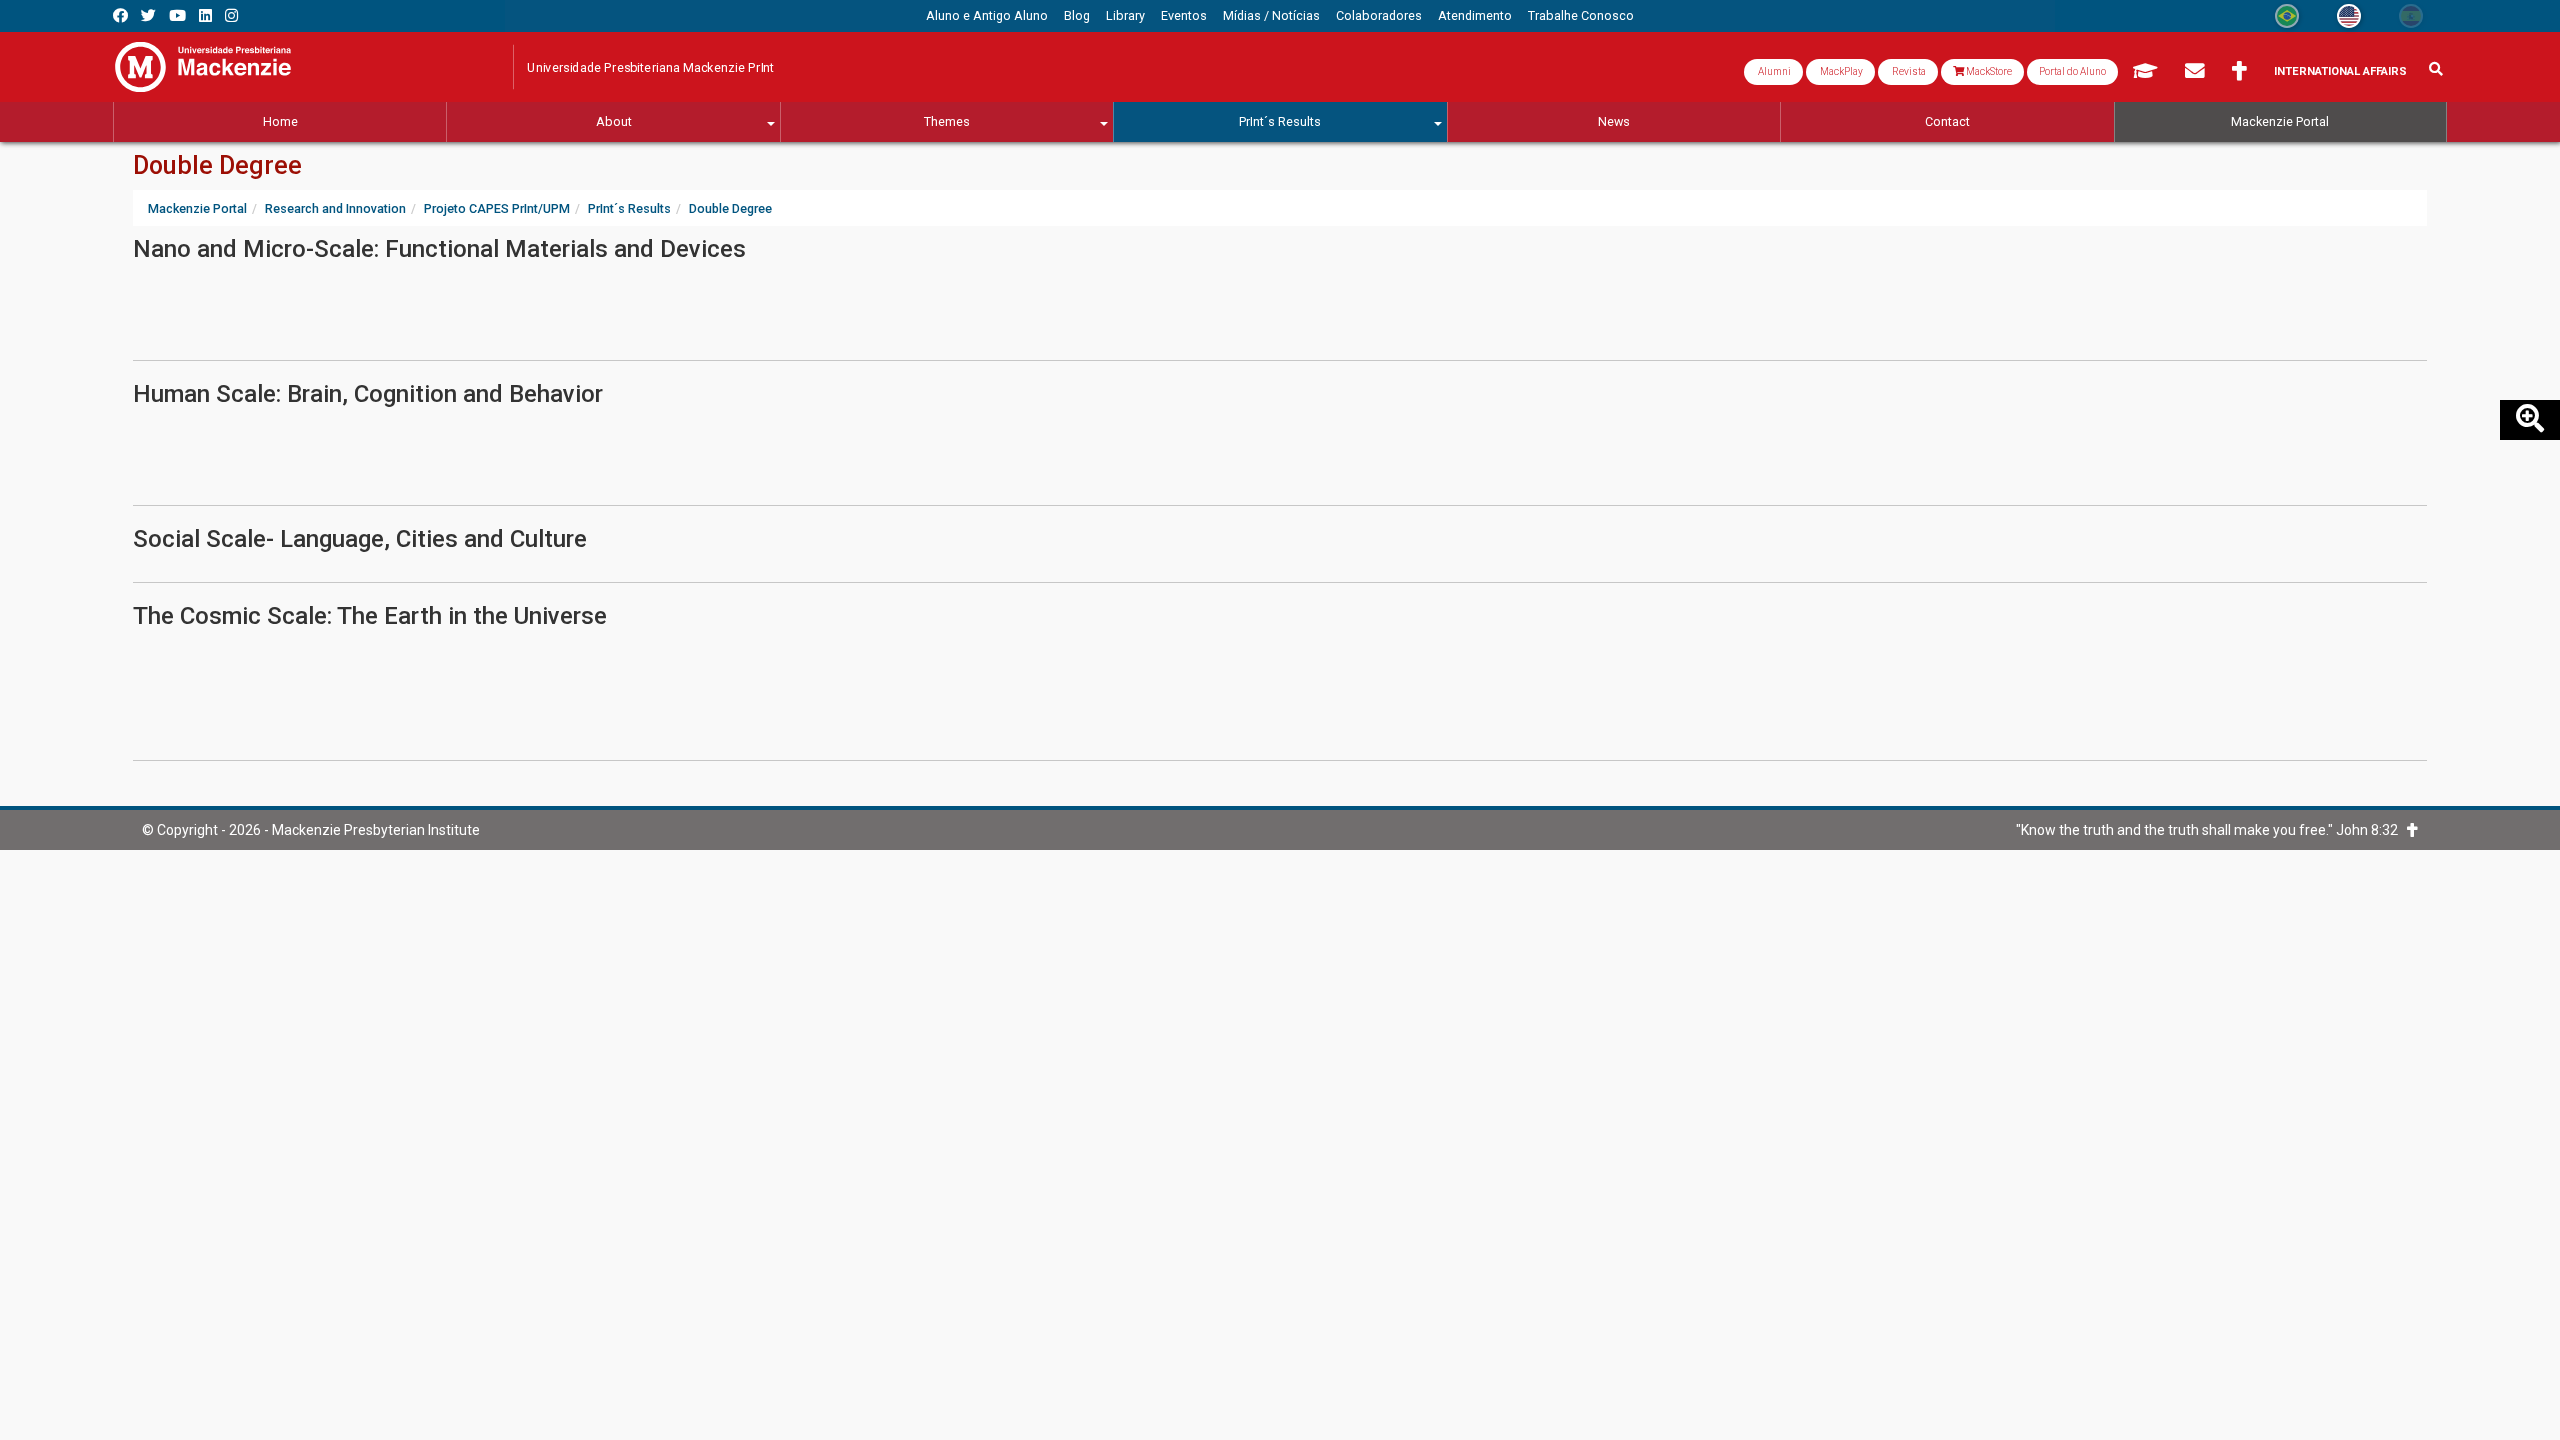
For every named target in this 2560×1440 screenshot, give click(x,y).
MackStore (1988, 71)
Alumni (1773, 71)
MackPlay (1840, 71)
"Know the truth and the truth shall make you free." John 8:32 (2211, 830)
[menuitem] (987, 16)
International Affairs (2340, 71)
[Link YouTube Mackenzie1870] (177, 15)
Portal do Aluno (2072, 71)
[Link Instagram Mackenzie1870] (231, 15)
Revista (1908, 71)
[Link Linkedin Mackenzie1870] (205, 15)
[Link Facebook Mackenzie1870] (120, 15)
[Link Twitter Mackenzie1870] (148, 15)
